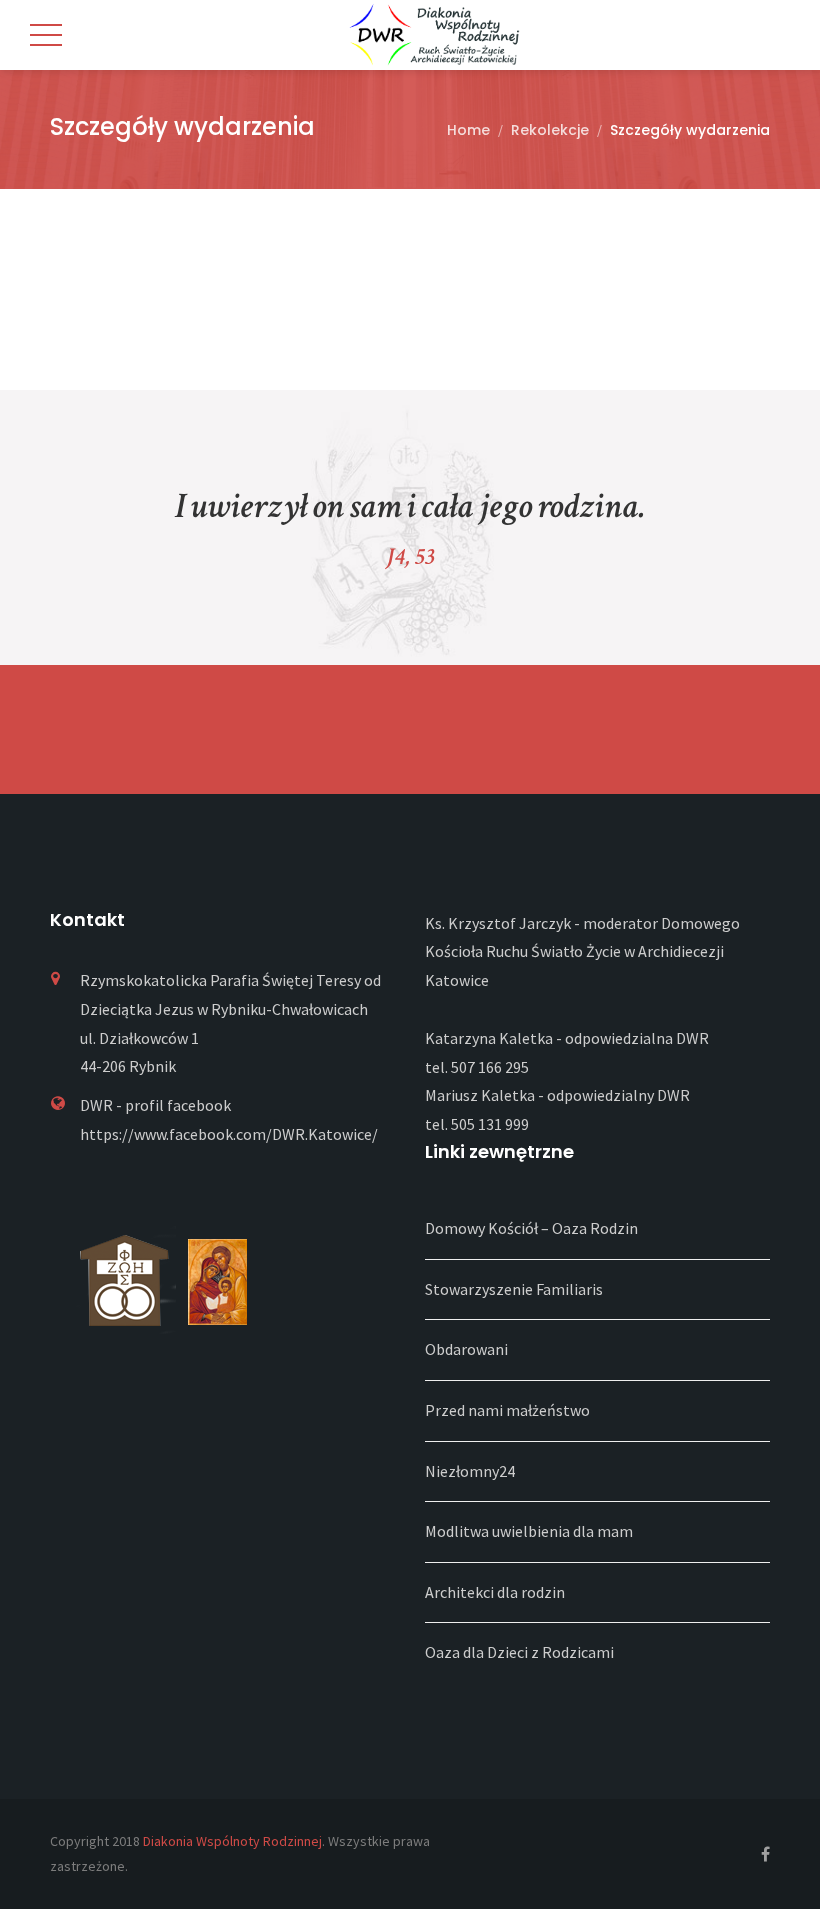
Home (468, 130)
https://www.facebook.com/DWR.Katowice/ (229, 1134)
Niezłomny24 (470, 1471)
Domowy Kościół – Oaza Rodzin (531, 1228)
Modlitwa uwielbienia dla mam (529, 1531)
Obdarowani (466, 1349)
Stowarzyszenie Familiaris (514, 1289)
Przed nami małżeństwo (507, 1410)
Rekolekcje (550, 130)
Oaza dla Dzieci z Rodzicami (519, 1652)
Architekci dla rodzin (495, 1592)
